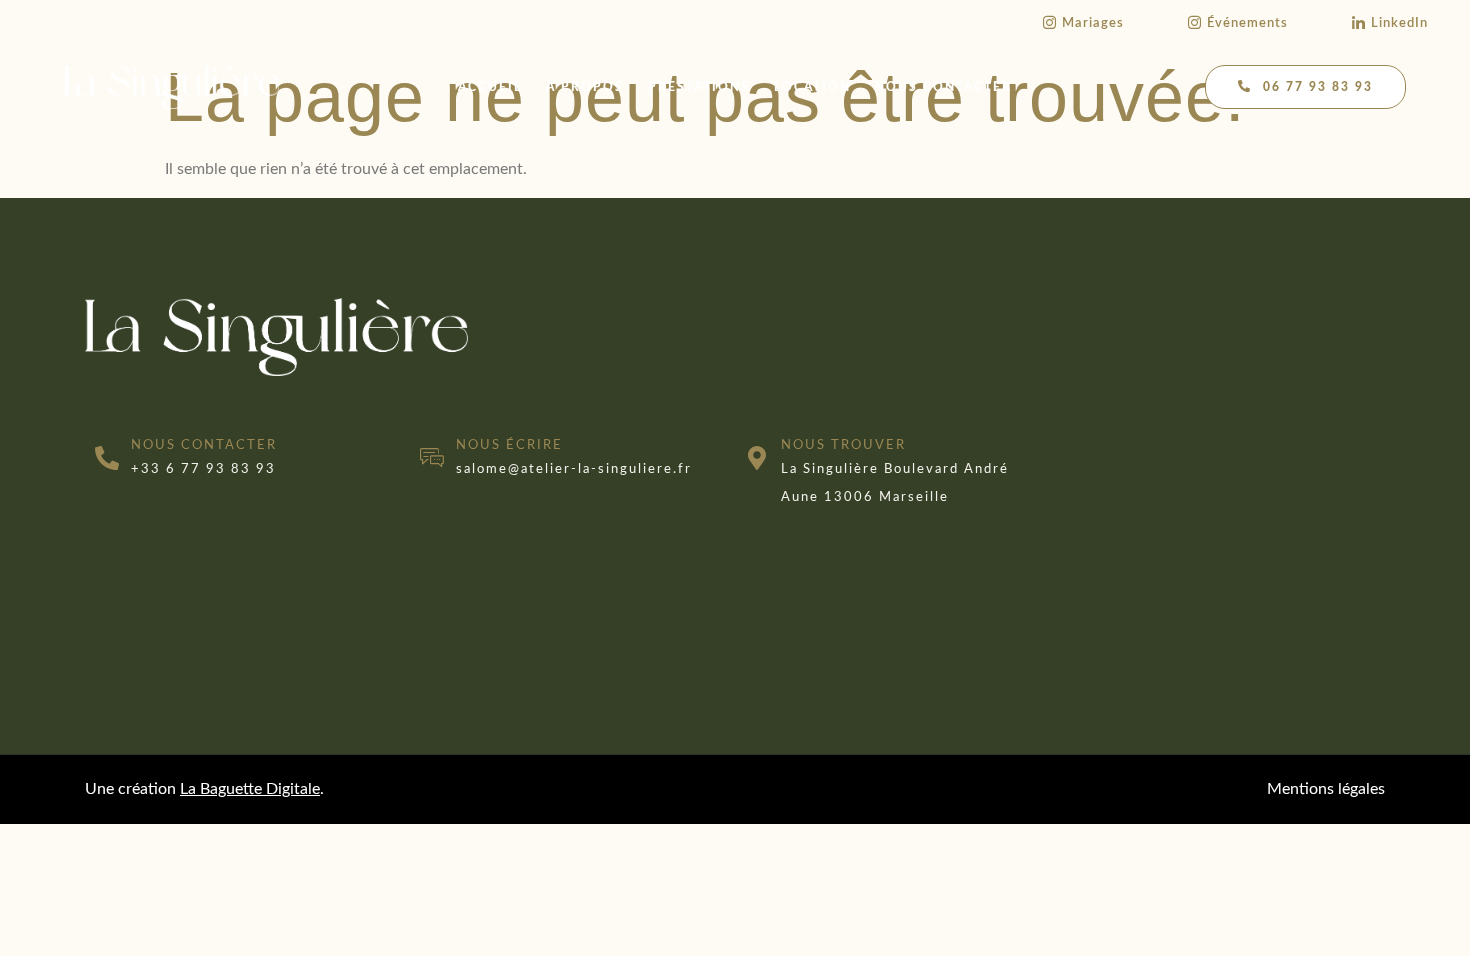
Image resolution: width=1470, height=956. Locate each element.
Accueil (490, 87)
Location (812, 87)
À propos (585, 87)
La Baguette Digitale (250, 789)
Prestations (699, 87)
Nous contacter (943, 87)
